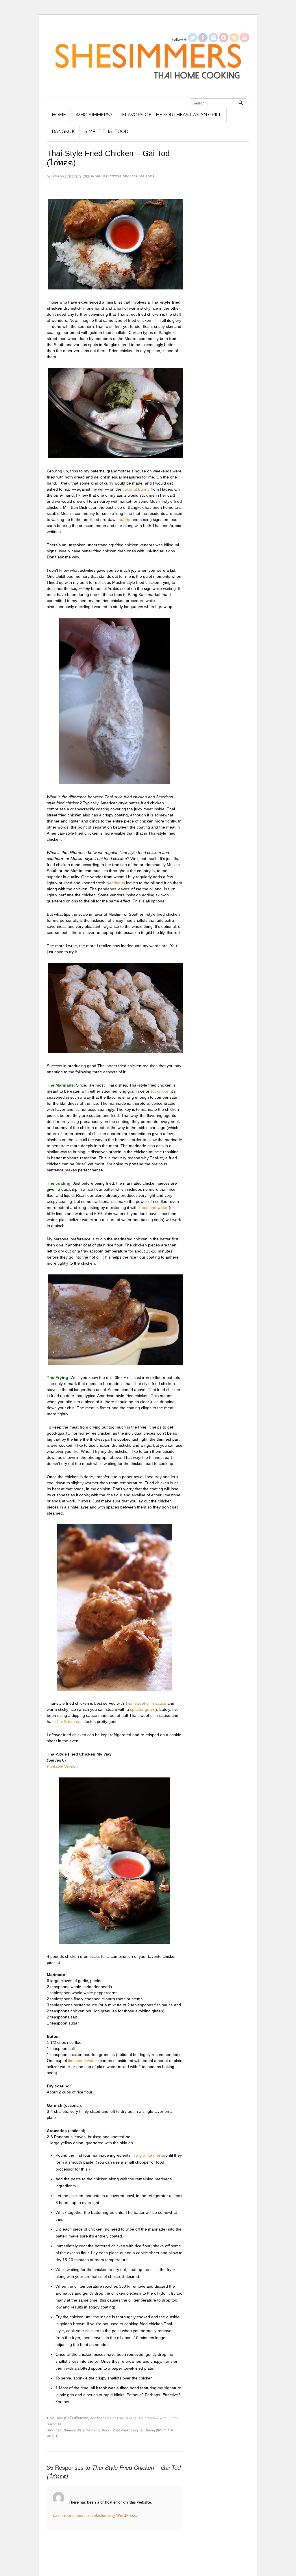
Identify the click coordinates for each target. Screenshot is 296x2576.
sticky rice (160, 1091)
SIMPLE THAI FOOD (106, 131)
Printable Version (62, 1766)
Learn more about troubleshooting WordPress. (95, 2515)
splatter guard (143, 1709)
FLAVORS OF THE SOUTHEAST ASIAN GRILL (172, 115)
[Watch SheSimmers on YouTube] (245, 39)
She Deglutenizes (108, 176)
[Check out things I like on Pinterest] (224, 39)
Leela (55, 176)
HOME (59, 115)
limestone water (153, 1207)
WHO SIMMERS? (94, 115)
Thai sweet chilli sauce (146, 1703)
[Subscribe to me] (234, 39)
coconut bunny (136, 489)
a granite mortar (151, 2155)
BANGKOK (63, 131)
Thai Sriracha (67, 1721)
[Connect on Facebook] (203, 39)
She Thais (146, 176)
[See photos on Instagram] (213, 39)
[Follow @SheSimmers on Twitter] (193, 39)
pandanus (116, 883)
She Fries (130, 176)
